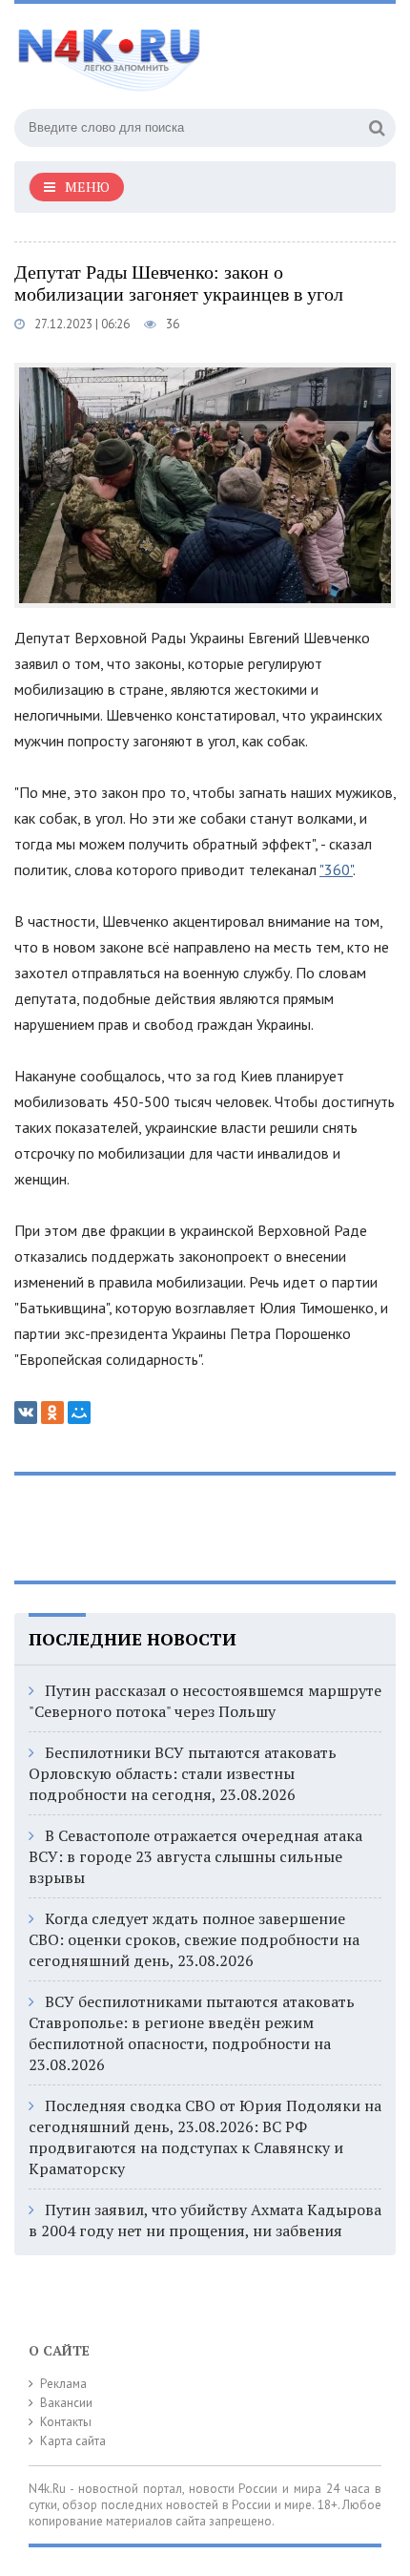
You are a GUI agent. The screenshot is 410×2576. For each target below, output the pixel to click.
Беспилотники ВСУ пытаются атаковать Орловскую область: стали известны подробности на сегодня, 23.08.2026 (183, 1773)
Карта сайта (73, 2441)
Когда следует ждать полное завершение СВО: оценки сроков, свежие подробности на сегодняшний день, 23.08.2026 (194, 1939)
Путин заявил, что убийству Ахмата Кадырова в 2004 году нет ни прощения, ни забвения (205, 2220)
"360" (336, 869)
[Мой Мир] (79, 1413)
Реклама (63, 2384)
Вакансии (66, 2403)
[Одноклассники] (52, 1413)
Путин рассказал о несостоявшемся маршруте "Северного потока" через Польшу (205, 1701)
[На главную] (157, 52)
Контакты (66, 2422)
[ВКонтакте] (26, 1413)
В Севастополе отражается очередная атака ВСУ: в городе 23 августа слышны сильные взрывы (195, 1856)
